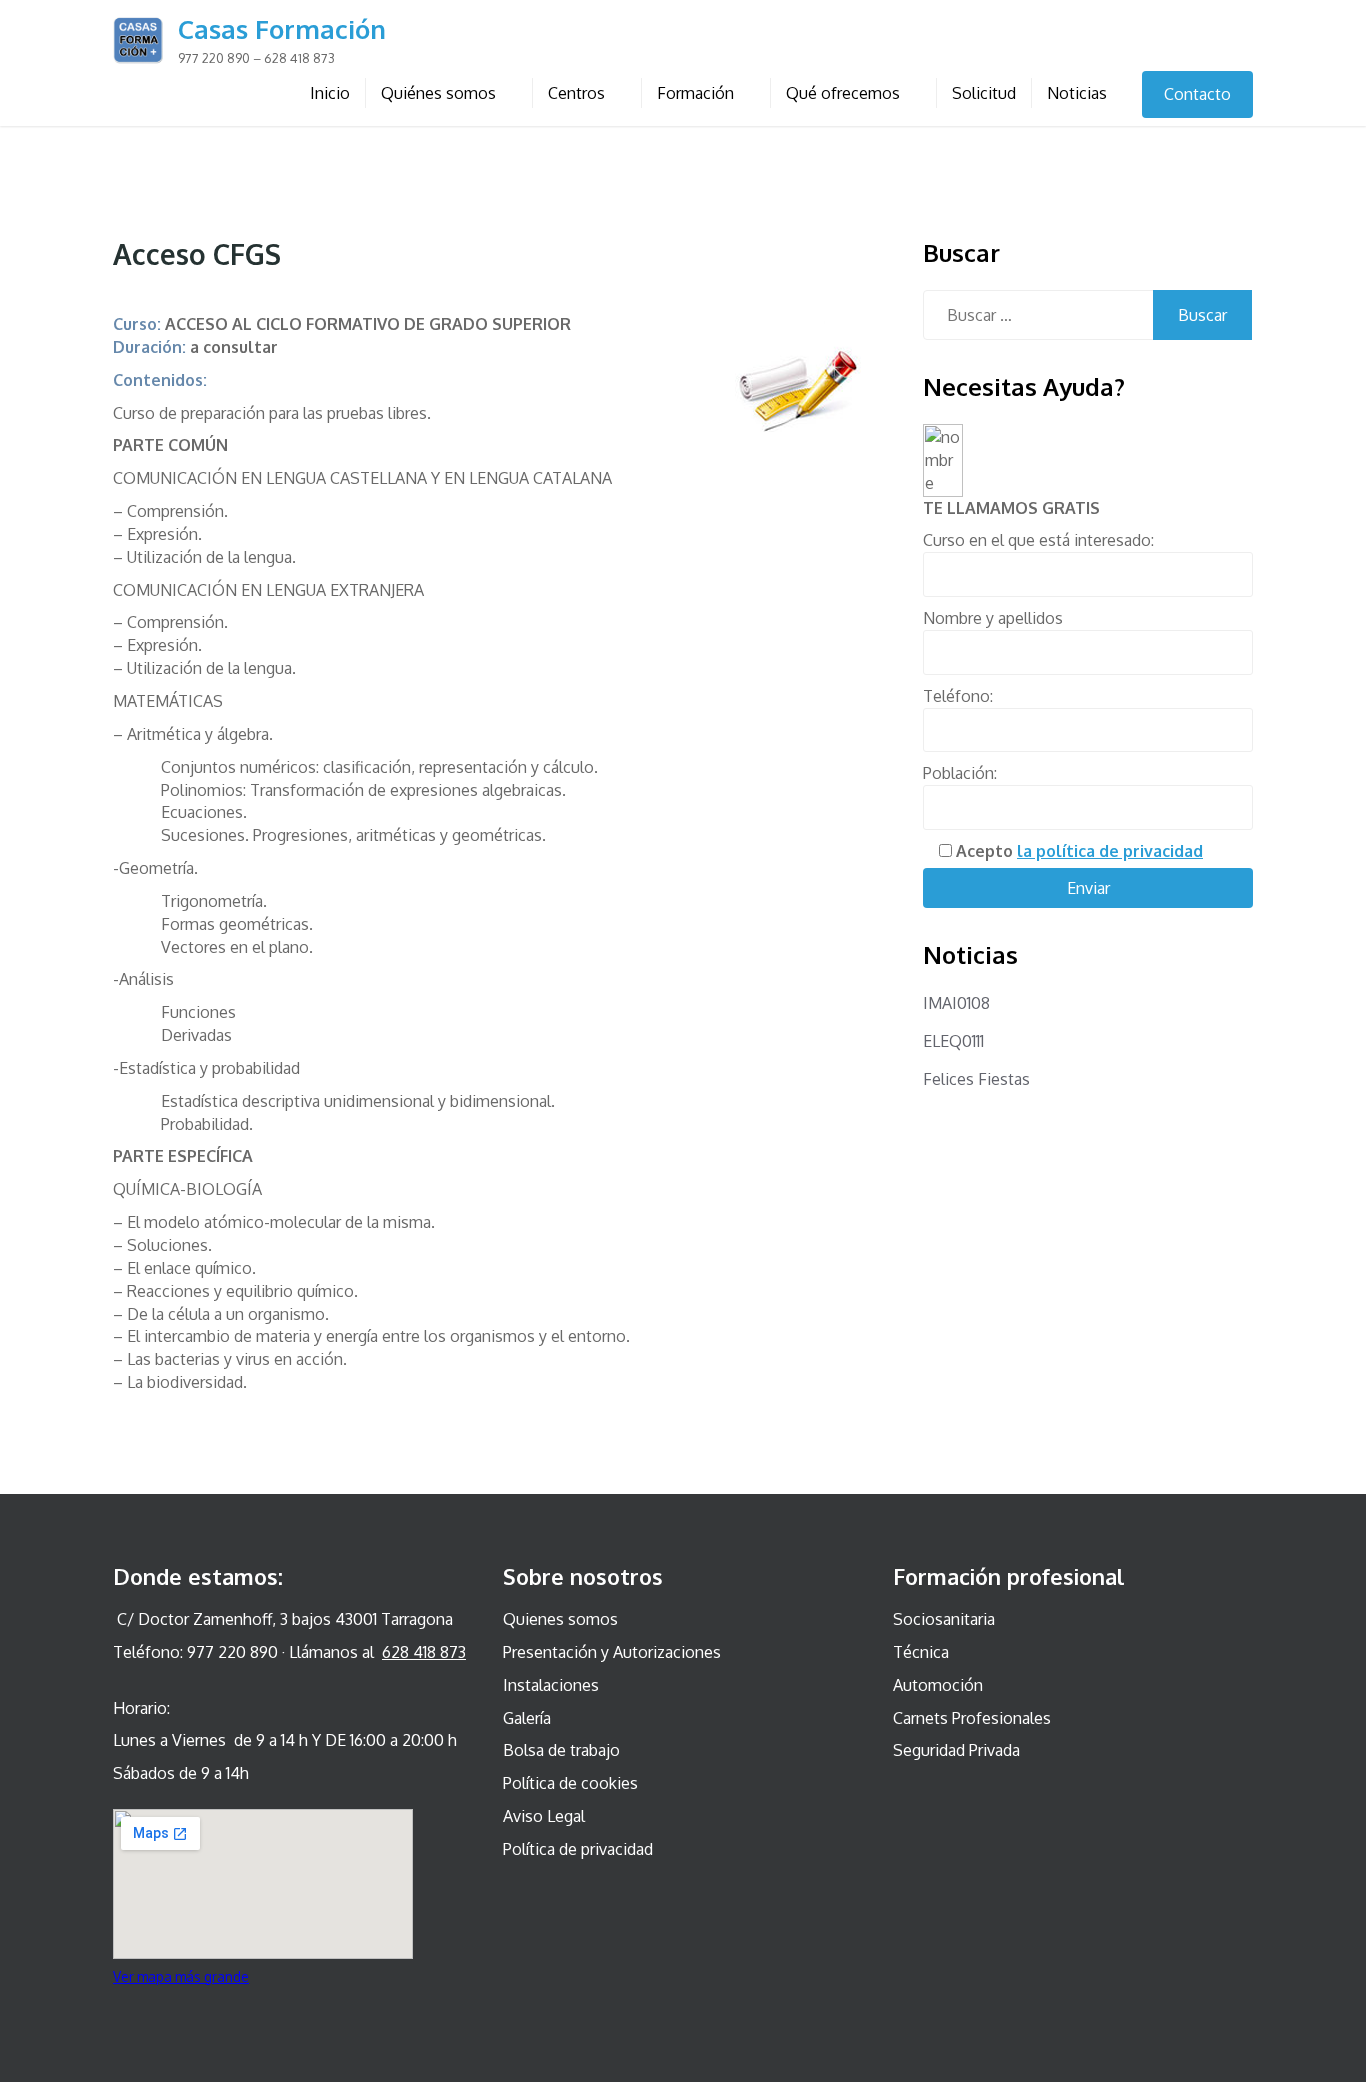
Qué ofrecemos (843, 93)
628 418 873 (424, 1652)
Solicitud (984, 93)
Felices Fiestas (976, 1079)
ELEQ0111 (953, 1041)
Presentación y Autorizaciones (612, 1652)
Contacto (1197, 94)
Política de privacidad (578, 1849)
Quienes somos (560, 1619)
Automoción (938, 1685)
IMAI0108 (956, 1003)
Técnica (921, 1652)
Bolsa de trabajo (561, 1750)
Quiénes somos (438, 93)
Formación (695, 93)
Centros (576, 93)
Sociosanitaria (944, 1619)
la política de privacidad (1110, 851)
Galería (527, 1718)
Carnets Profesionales (972, 1718)
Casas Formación (282, 28)
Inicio (330, 93)
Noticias (1077, 93)
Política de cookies (570, 1783)
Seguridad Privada (956, 1750)
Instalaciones (551, 1685)
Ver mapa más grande (181, 1976)
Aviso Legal (544, 1816)
